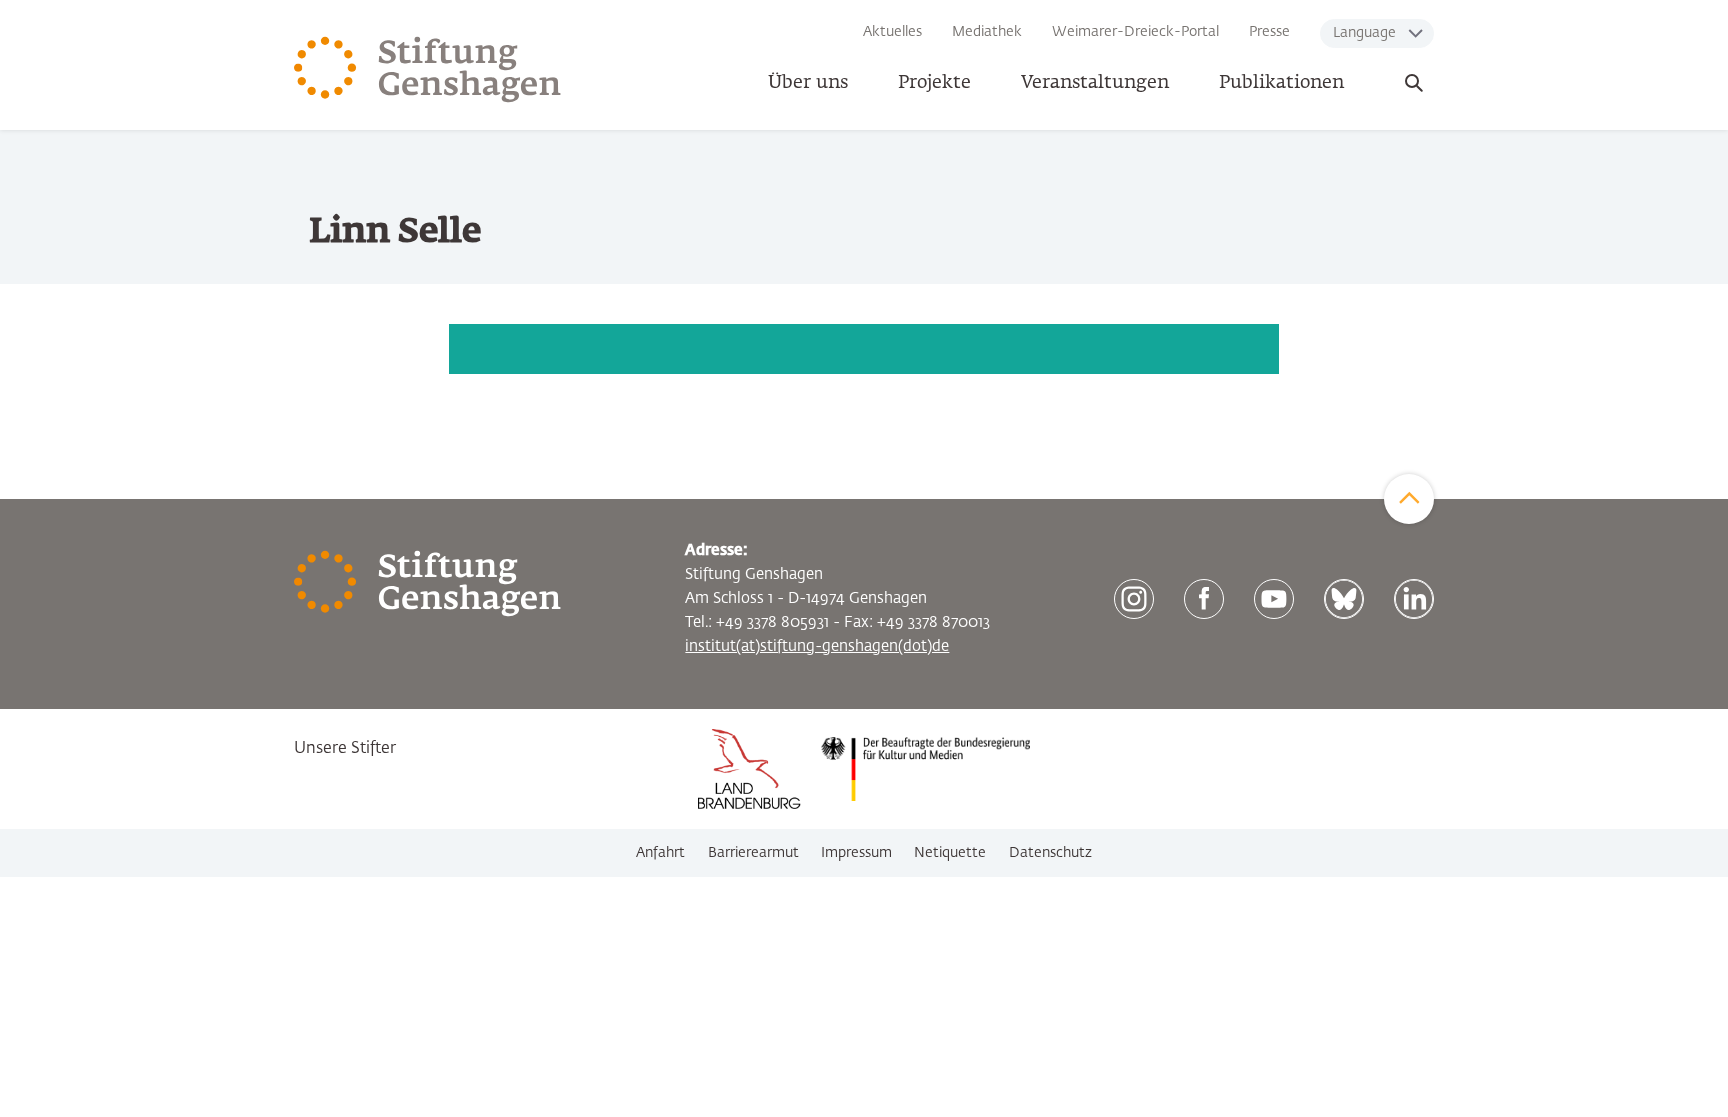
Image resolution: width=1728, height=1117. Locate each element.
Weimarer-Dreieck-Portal (1135, 32)
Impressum (856, 853)
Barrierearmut (753, 853)
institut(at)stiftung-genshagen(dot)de (817, 646)
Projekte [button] (934, 83)
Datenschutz (1050, 853)
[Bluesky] (1344, 599)
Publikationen (1281, 83)
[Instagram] (1134, 599)
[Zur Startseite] (428, 70)
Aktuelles (892, 32)
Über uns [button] (808, 83)
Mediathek (987, 32)
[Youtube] (1274, 599)
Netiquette (950, 853)
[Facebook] (1204, 599)
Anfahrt (660, 853)
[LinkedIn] (1414, 599)
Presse (1269, 32)
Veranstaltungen (1095, 83)
